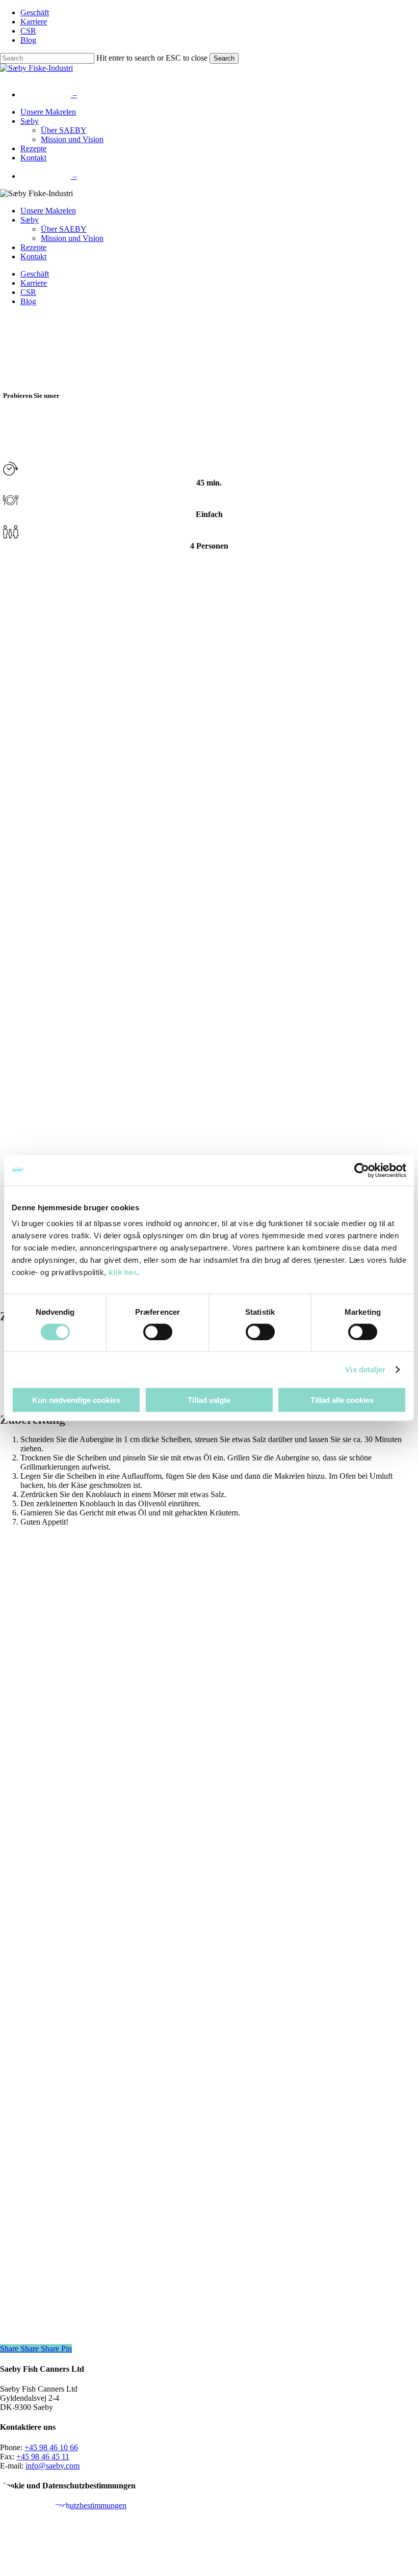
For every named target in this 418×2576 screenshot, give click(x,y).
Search (224, 58)
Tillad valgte (209, 1400)
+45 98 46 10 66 (51, 2447)
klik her (123, 1272)
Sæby (30, 220)
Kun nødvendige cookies (76, 1400)
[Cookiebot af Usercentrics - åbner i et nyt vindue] (362, 1170)
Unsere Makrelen (48, 211)
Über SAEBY (64, 229)
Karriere (34, 283)
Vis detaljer (365, 1369)
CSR (28, 292)
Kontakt (33, 256)
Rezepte (33, 247)
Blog (28, 301)
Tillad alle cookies (342, 1400)
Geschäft (35, 274)
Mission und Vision (72, 238)
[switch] (158, 1332)
